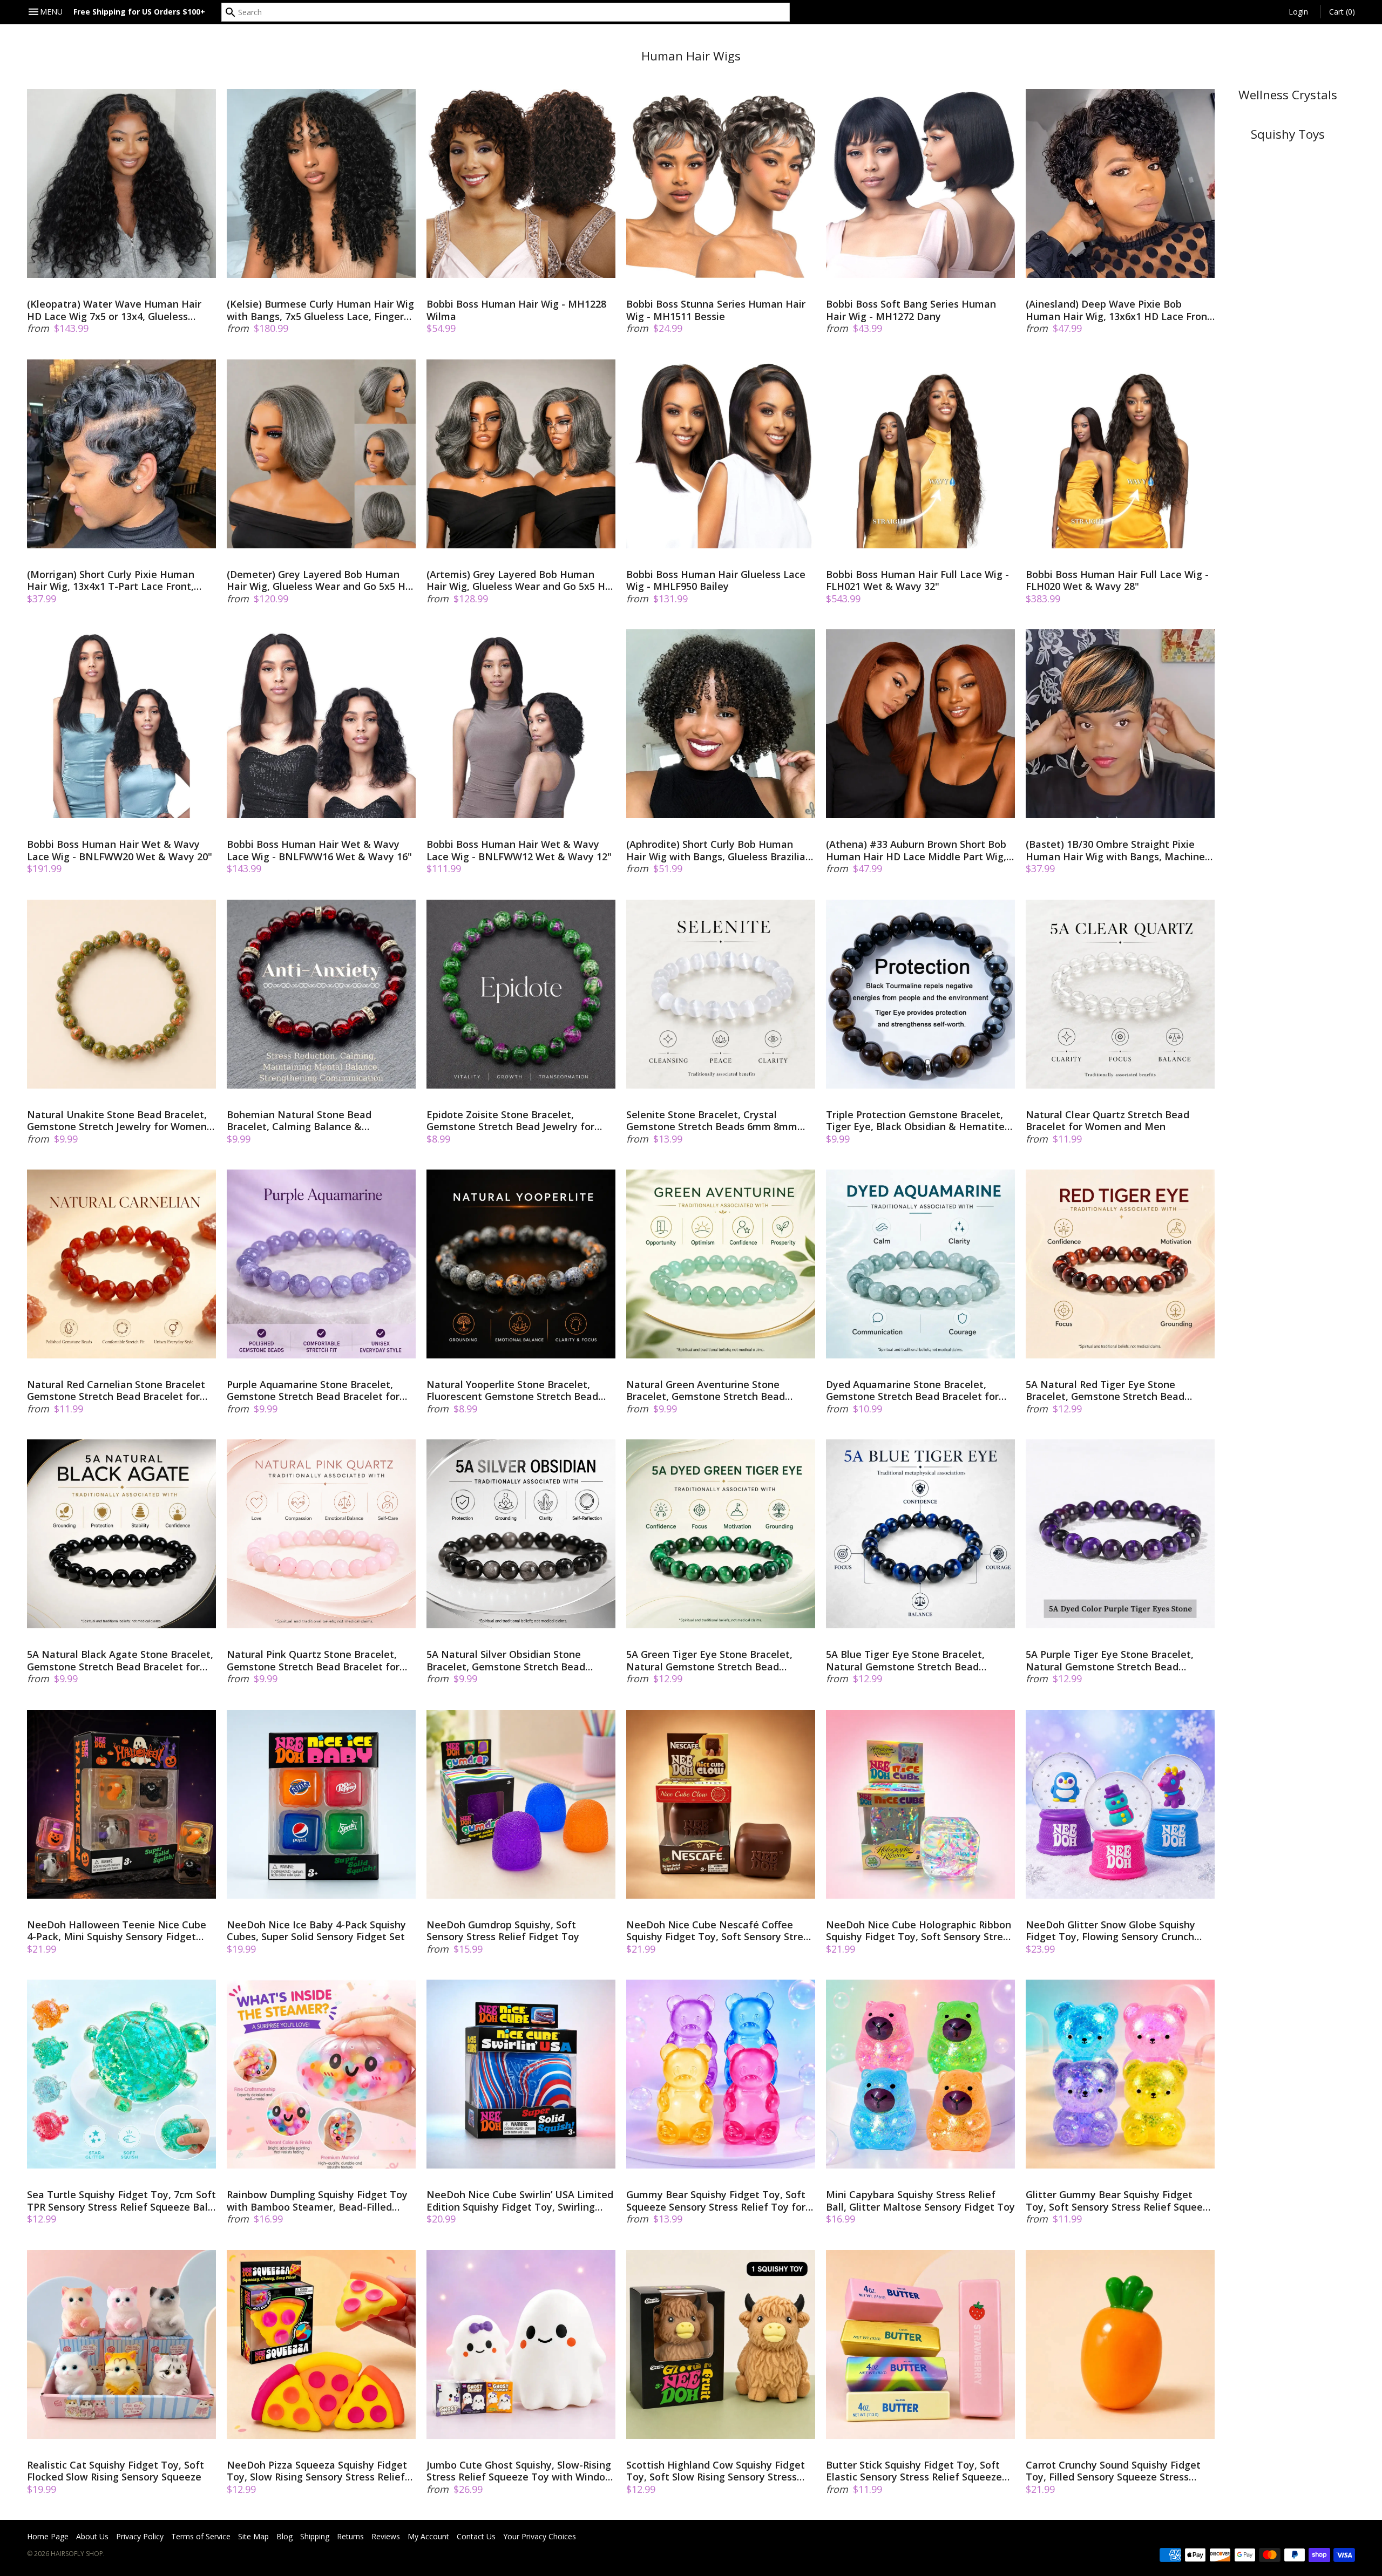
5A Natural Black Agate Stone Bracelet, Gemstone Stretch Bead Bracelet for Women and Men (120, 1660)
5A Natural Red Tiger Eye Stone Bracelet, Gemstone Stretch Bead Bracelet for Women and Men (1105, 1391)
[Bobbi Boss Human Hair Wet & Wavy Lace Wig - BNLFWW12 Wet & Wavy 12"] (521, 724)
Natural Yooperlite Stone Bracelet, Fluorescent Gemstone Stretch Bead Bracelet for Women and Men (512, 1391)
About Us (92, 2536)
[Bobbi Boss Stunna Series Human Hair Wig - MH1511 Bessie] (721, 183)
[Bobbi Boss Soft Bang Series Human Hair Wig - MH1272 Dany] (920, 183)
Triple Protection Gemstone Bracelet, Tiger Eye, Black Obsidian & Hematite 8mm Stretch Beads (915, 1121)
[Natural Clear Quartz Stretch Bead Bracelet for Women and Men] (1120, 994)
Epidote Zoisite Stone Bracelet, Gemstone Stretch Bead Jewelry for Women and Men (510, 1121)
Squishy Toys (1288, 134)
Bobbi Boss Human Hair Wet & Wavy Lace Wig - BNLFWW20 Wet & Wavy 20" (120, 850)
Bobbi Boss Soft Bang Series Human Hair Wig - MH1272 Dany (911, 310)
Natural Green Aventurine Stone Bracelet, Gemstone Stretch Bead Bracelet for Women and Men (706, 1391)
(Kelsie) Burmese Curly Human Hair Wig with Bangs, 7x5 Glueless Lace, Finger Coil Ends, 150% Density (320, 310)
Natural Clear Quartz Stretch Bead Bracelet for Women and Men (1107, 1121)
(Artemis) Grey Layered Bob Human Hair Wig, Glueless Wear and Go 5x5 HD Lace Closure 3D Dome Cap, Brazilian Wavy (519, 580)
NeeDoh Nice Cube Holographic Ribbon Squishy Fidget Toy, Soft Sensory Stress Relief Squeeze (919, 1931)
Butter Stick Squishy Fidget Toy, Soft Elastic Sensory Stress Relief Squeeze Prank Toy (914, 2471)
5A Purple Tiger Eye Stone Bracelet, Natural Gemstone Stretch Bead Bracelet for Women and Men (1110, 1660)
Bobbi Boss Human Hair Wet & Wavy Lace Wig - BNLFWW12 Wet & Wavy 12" (519, 850)
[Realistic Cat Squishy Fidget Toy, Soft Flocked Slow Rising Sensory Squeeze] (121, 2344)
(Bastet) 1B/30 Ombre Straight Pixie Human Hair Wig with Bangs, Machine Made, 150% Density (1115, 850)
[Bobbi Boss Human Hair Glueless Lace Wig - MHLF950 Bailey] (721, 454)
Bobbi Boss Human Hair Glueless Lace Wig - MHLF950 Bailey (716, 580)
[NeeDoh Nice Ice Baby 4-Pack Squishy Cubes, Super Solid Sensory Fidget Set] (321, 1804)
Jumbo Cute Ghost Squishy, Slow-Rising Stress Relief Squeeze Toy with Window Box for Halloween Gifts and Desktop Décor (520, 2471)
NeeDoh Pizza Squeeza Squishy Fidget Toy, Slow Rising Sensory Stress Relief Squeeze (317, 2471)
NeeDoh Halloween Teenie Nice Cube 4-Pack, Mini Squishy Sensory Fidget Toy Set (117, 1931)
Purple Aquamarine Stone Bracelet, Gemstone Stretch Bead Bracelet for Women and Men (313, 1391)
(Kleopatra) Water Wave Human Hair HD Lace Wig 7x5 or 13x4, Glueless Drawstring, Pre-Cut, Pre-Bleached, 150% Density (114, 310)
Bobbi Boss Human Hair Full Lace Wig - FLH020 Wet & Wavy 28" (1117, 580)
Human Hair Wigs (691, 56)
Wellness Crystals (1288, 95)
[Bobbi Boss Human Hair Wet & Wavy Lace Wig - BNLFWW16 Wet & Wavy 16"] (321, 724)
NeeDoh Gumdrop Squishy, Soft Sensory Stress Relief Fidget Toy (503, 1931)
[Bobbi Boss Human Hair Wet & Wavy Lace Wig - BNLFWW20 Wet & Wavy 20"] (121, 724)
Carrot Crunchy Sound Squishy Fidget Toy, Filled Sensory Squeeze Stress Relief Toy (1113, 2471)
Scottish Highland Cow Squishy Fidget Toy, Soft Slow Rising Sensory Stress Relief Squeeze (716, 2471)
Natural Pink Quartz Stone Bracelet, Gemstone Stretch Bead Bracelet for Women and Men (313, 1660)
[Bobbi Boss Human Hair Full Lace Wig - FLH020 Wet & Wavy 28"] (1120, 454)
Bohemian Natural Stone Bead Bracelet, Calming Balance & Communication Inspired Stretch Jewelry (303, 1121)
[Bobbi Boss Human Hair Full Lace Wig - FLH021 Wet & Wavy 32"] (920, 454)
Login (1298, 12)
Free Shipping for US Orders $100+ (139, 12)
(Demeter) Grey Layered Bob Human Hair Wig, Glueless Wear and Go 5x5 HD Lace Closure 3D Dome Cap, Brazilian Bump (320, 580)
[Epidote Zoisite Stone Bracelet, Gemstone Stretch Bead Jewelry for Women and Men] (521, 994)
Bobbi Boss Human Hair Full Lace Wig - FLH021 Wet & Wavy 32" (917, 580)
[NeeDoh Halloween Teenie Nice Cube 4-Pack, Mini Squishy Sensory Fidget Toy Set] (121, 1804)
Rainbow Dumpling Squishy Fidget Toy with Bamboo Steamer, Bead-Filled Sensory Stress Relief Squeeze (317, 2201)
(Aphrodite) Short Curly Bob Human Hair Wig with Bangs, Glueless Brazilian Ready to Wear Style (719, 850)
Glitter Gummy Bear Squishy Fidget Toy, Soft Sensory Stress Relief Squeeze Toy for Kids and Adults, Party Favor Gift (1120, 2201)
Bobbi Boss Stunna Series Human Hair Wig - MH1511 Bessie (716, 310)
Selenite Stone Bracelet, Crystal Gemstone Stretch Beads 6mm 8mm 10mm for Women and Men (712, 1121)
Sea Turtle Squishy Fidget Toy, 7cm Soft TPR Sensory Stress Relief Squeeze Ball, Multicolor (121, 2201)
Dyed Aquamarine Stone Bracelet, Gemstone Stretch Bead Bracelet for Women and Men (912, 1391)
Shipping (315, 2536)
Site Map (253, 2536)
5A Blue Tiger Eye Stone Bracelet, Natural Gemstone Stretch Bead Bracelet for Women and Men (905, 1660)
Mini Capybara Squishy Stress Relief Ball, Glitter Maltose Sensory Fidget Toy (920, 2201)
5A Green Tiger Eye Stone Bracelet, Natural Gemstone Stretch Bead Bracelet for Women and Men (709, 1660)
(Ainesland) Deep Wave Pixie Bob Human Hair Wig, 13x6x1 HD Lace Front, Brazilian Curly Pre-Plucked (1120, 310)
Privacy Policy (140, 2536)
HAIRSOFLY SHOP (77, 2554)
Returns (350, 2536)
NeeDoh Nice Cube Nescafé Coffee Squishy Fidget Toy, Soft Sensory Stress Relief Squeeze (720, 1931)
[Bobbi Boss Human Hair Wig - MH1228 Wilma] (521, 183)
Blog (284, 2536)
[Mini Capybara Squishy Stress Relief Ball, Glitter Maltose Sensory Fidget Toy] (920, 2074)
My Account (428, 2536)
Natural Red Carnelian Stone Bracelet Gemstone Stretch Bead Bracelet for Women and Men (116, 1391)
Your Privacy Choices (540, 2536)
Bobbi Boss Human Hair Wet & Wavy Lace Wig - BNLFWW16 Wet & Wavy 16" (319, 850)
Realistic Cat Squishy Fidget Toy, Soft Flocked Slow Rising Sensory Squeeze (116, 2471)
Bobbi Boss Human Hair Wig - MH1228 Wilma (516, 310)
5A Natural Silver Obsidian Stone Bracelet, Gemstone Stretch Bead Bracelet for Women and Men (506, 1660)
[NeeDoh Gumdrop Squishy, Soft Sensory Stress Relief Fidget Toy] (521, 1804)
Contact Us (476, 2536)
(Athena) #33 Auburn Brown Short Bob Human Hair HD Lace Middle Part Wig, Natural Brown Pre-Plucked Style (916, 850)
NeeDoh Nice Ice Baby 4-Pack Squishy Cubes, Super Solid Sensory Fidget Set (316, 1931)
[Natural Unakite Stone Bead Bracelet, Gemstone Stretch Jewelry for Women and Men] (121, 994)
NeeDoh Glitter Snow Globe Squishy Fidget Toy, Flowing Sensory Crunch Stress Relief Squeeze (1110, 1931)
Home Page (48, 2536)
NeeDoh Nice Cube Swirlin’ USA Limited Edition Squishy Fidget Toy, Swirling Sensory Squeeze (520, 2201)
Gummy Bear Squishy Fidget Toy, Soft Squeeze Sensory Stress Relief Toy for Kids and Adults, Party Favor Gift (716, 2201)
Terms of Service (201, 2536)
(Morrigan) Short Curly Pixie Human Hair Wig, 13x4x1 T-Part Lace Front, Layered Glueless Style (111, 580)
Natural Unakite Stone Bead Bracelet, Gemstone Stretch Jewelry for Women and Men (117, 1121)
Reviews (386, 2536)
